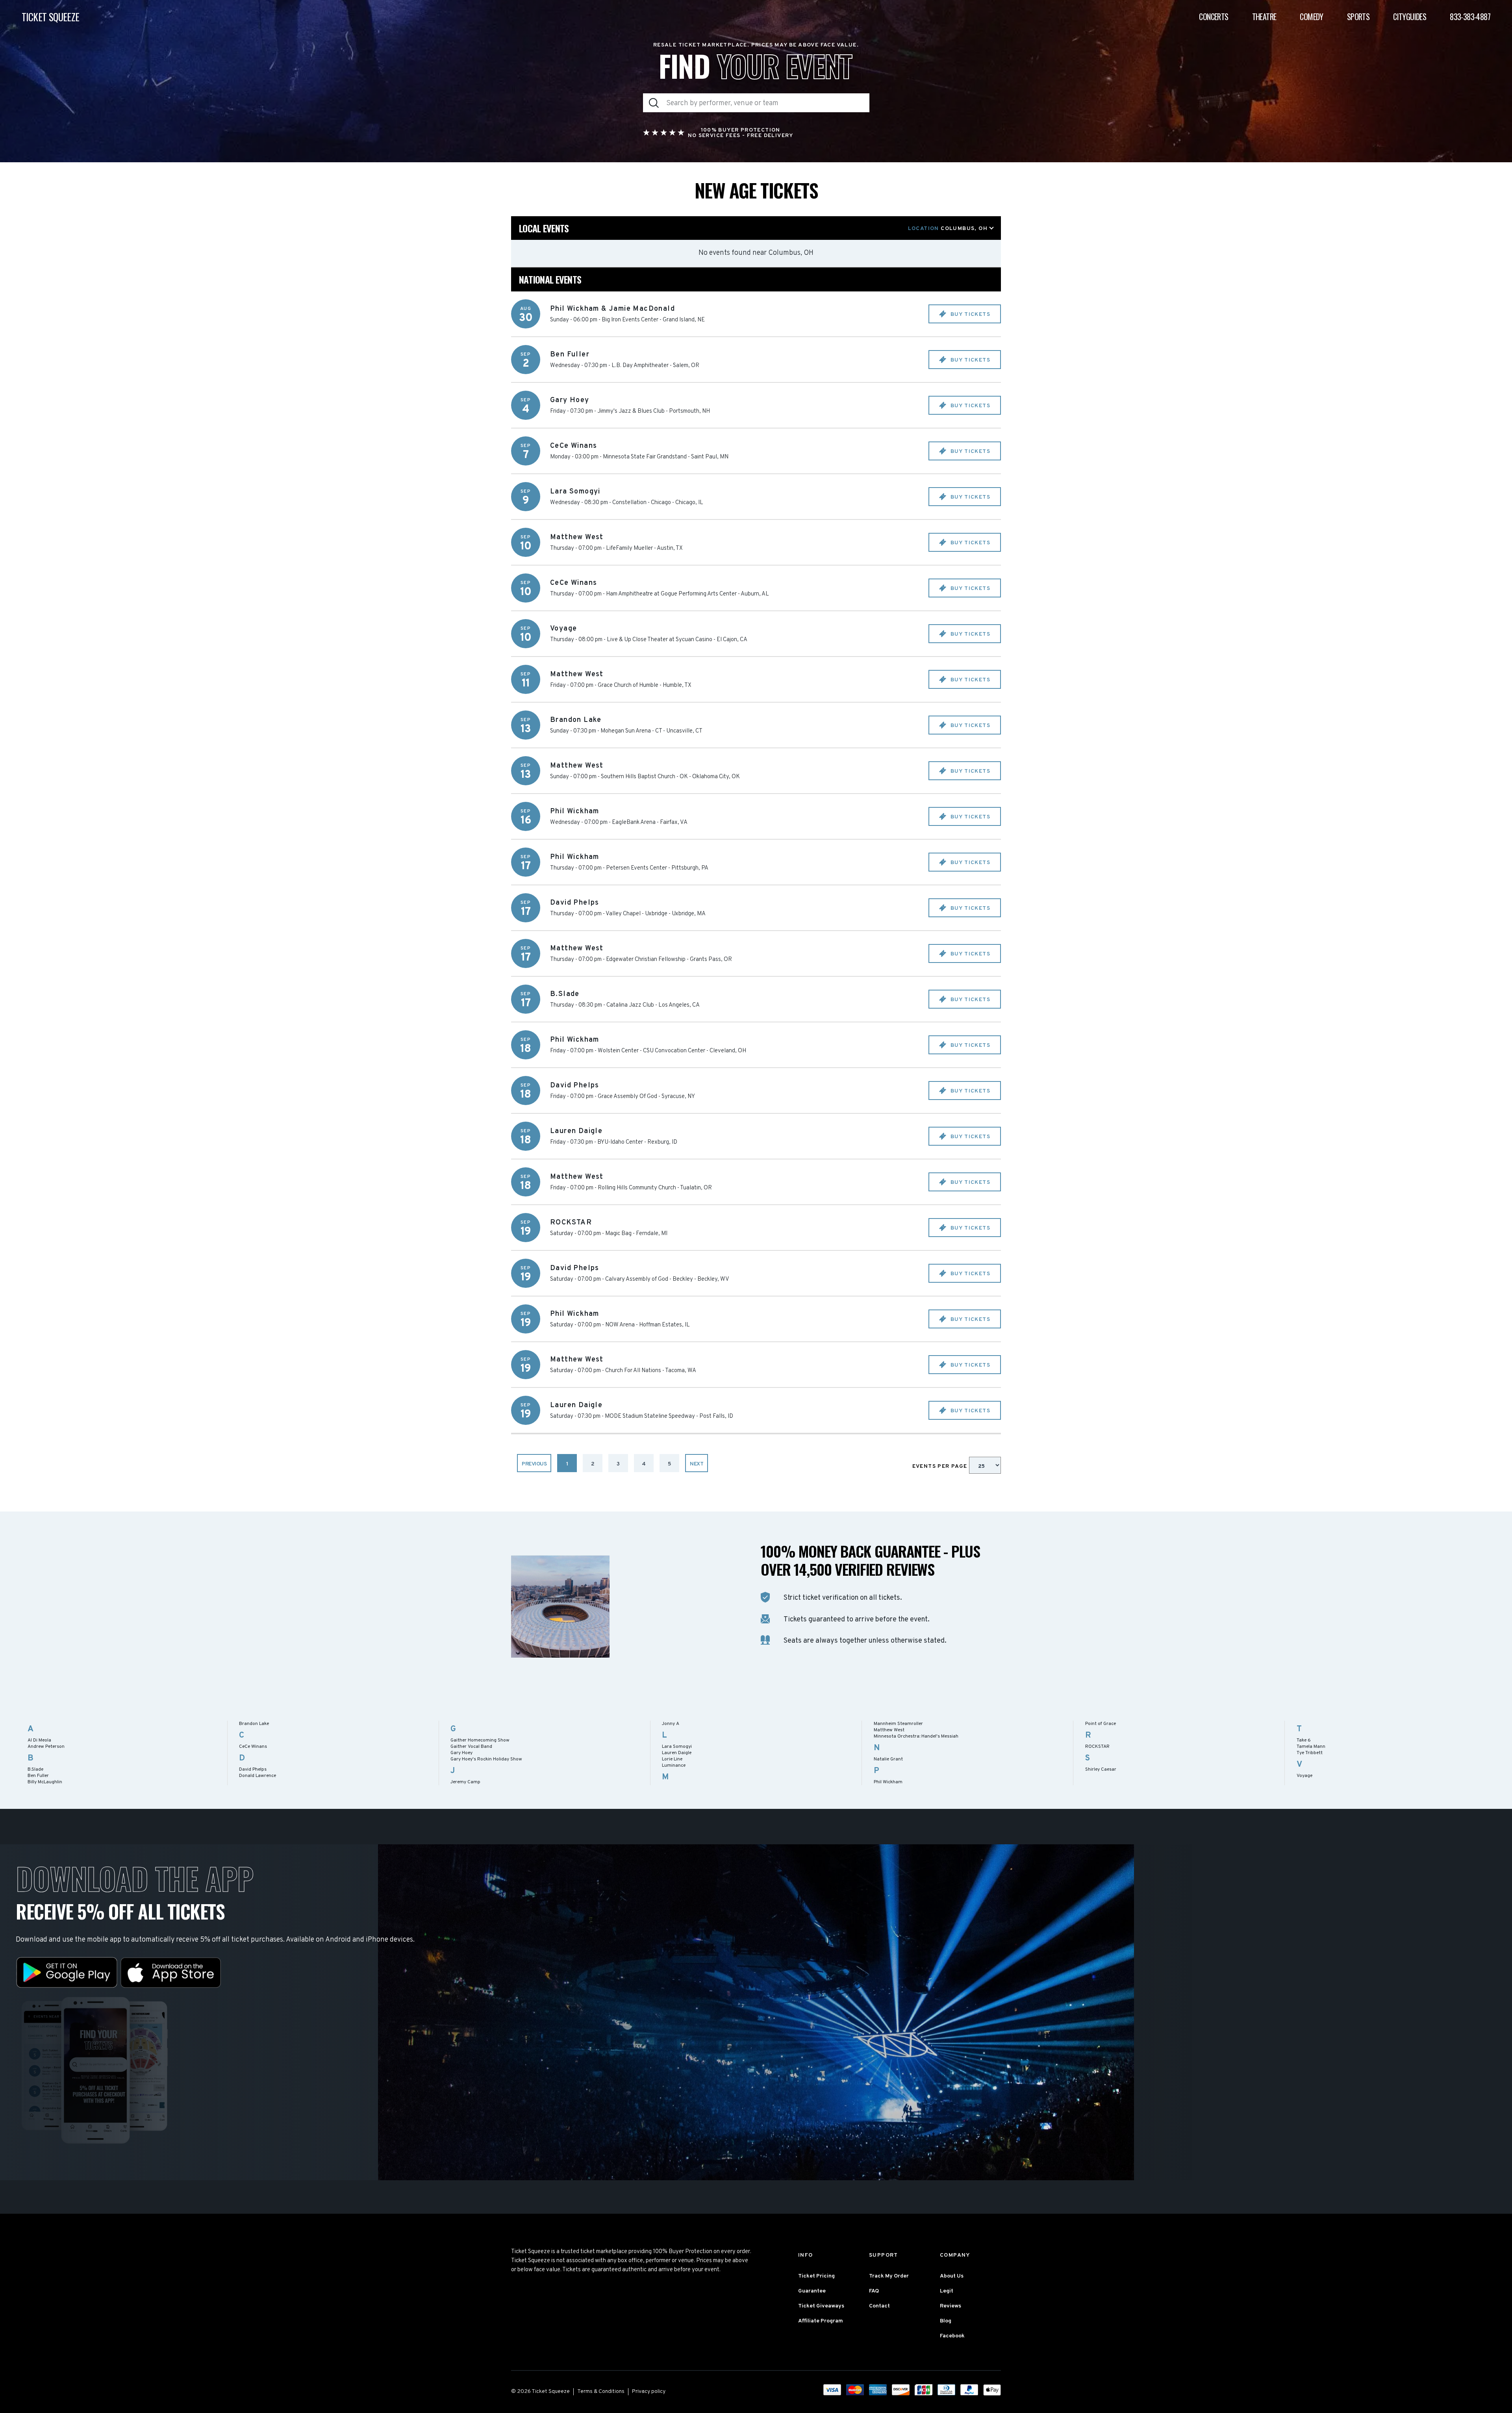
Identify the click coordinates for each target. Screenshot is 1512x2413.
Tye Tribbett (1310, 1753)
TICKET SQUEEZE (51, 17)
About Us (952, 2276)
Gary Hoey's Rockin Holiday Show (486, 1759)
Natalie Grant (888, 1759)
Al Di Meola (39, 1740)
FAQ (874, 2291)
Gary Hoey (461, 1753)
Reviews (951, 2306)
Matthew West (889, 1730)
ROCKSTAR (1097, 1747)
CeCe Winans (253, 1747)
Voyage (1304, 1776)
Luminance (674, 1766)
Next (697, 1464)
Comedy (1311, 17)
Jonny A (671, 1724)
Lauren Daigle (677, 1753)
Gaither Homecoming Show (480, 1740)
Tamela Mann (1311, 1747)
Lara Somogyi (677, 1747)
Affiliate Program (821, 2321)
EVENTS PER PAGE (941, 1466)
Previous (534, 1464)
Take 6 (1304, 1740)
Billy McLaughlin (45, 1782)
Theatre (1264, 17)
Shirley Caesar (1101, 1769)
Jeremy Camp (465, 1782)
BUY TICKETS (969, 314)
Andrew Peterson (46, 1747)
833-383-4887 (1470, 17)
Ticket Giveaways (821, 2306)
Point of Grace (1101, 1724)
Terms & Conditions (601, 2392)
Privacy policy (649, 2392)
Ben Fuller (38, 1776)
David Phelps (253, 1769)
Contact (879, 2306)
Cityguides (1410, 17)
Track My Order (889, 2276)
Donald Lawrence (258, 1776)
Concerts (1214, 17)
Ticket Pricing (816, 2276)
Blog (946, 2321)
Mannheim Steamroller (898, 1724)
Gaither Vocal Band (471, 1747)
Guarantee (812, 2291)
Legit (947, 2291)
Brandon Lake (254, 1724)
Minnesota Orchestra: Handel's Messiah (916, 1736)
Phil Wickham (888, 1782)
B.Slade (35, 1769)
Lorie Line (672, 1759)
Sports (1358, 17)
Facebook (952, 2336)
